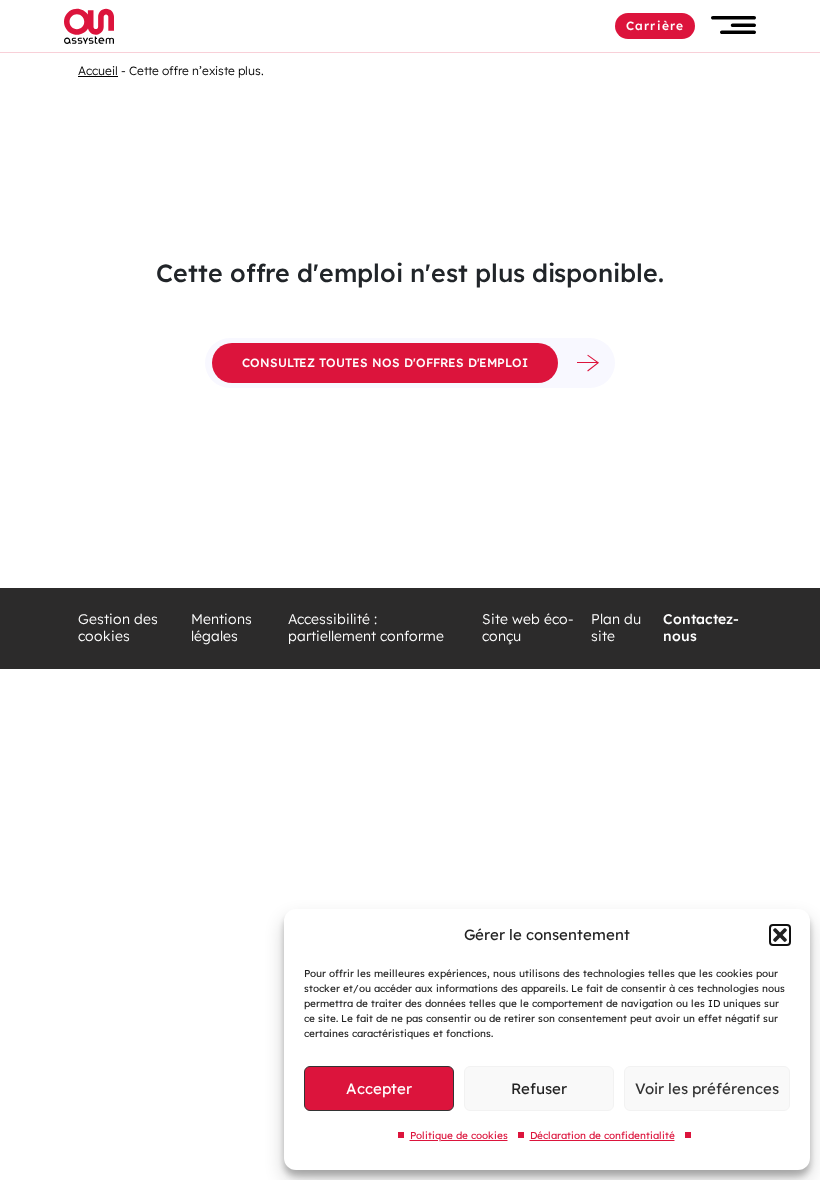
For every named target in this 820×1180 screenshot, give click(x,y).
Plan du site (616, 628)
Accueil (98, 70)
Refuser (539, 1088)
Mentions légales (221, 628)
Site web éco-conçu (528, 628)
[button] (780, 935)
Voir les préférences (707, 1088)
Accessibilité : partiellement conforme (366, 628)
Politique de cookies (459, 1135)
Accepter (379, 1088)
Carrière (655, 25)
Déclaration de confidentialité (602, 1135)
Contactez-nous (701, 628)
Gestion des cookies (118, 628)
